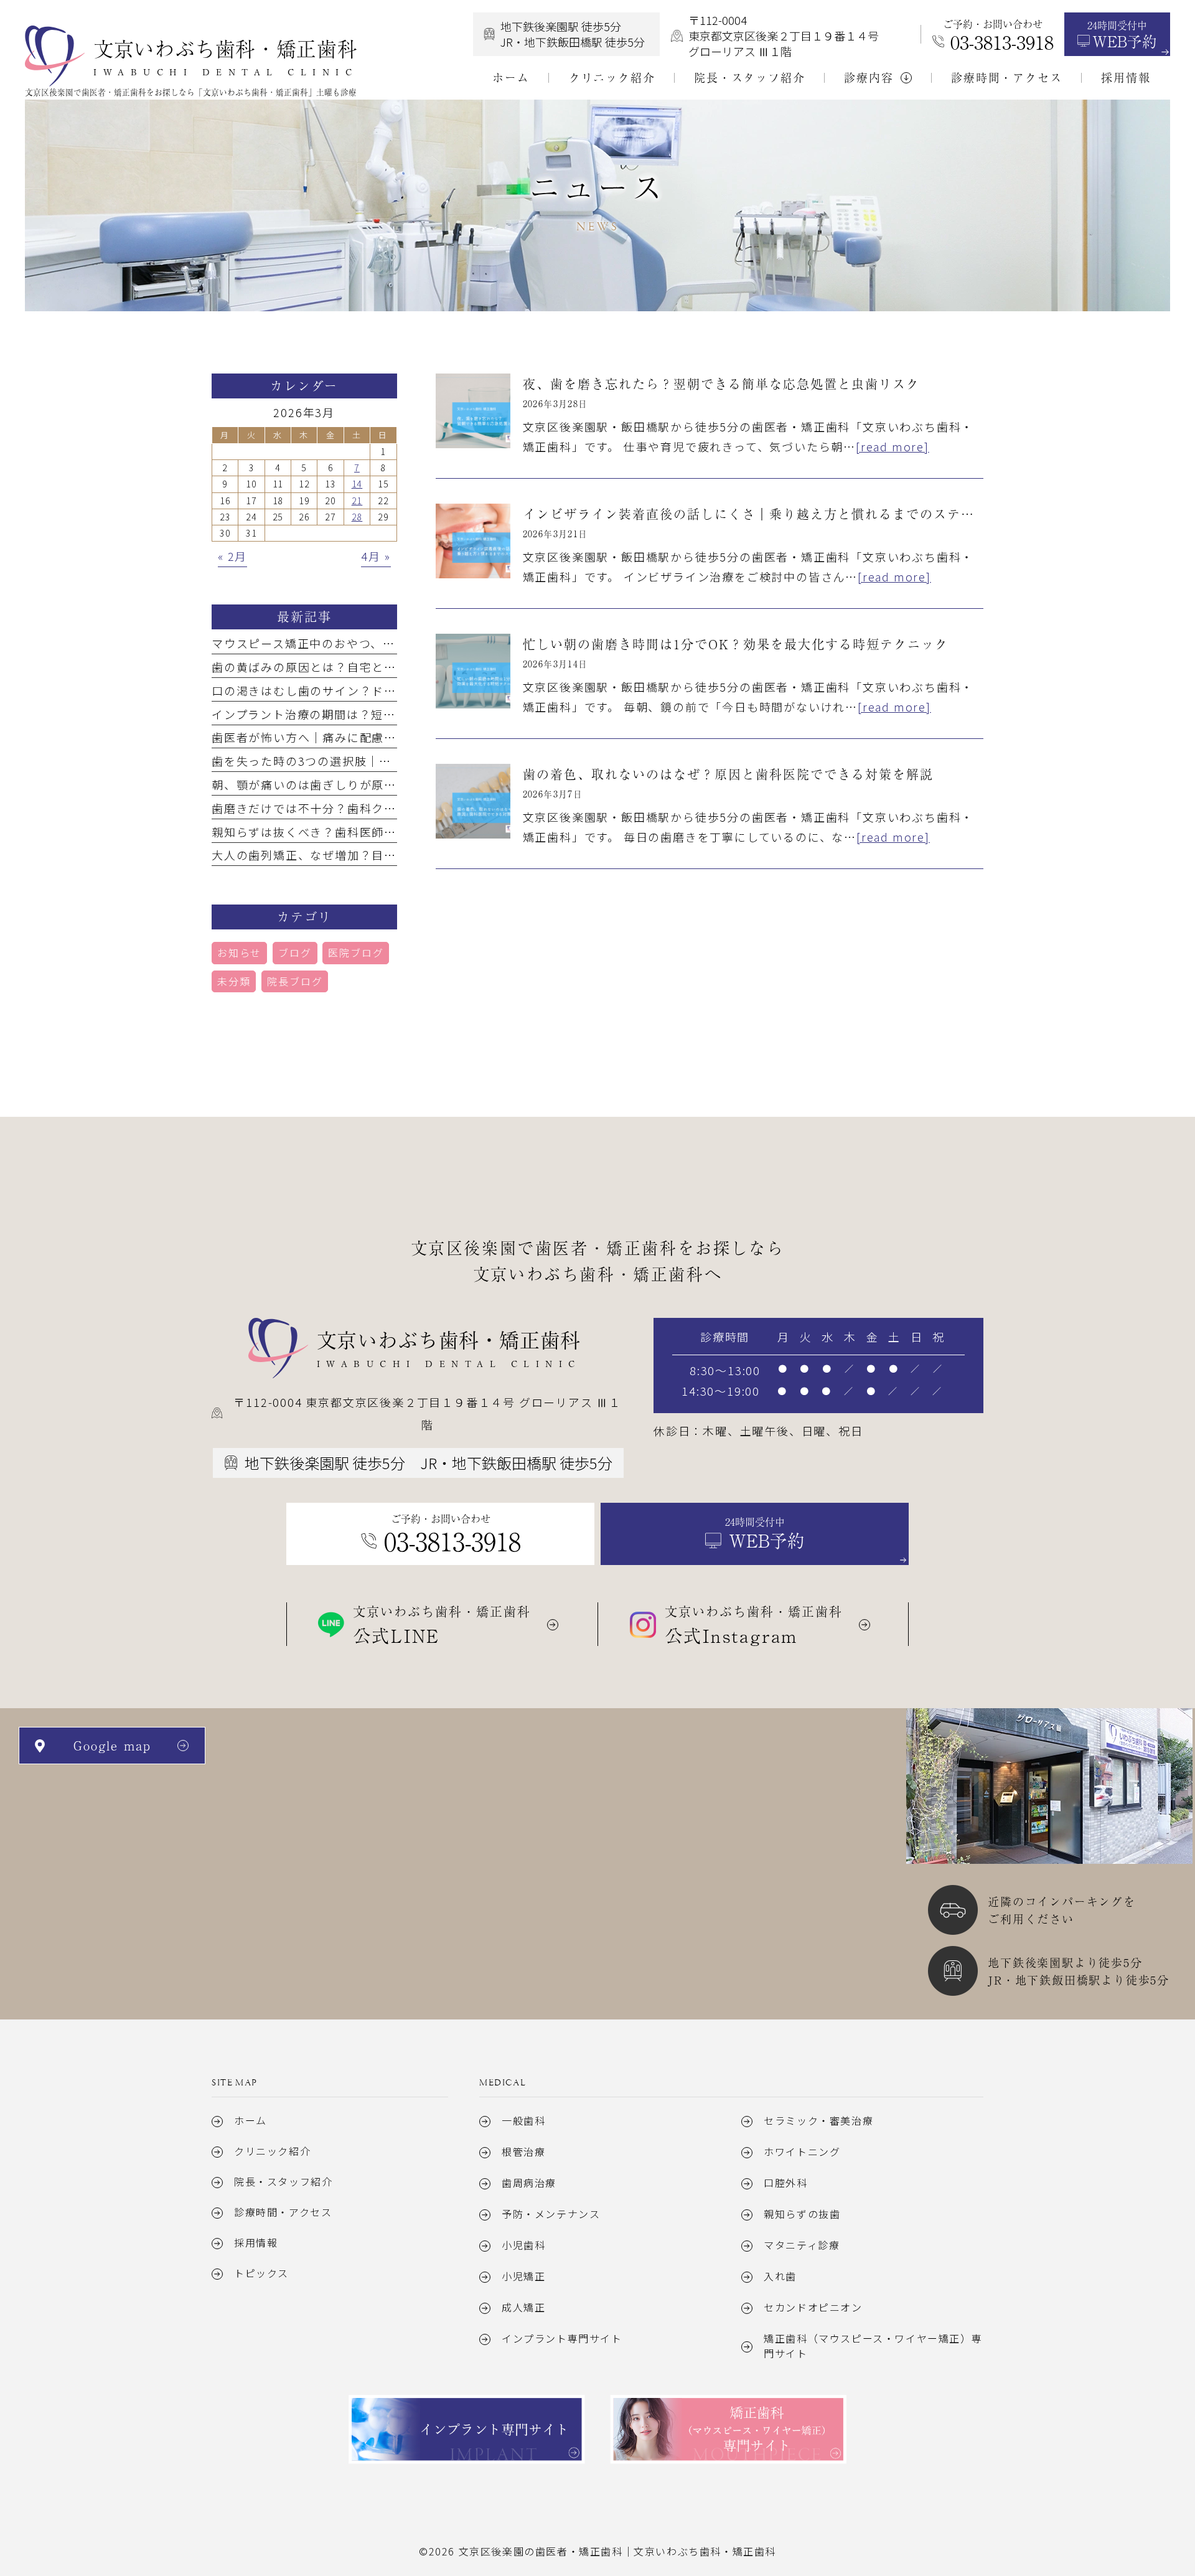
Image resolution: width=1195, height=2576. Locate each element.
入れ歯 (780, 2276)
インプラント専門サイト (562, 2338)
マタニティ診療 (802, 2245)
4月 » (376, 556)
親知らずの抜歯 (802, 2214)
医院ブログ (356, 952)
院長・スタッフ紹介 (283, 2181)
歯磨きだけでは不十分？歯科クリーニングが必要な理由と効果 (384, 808)
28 (357, 517)
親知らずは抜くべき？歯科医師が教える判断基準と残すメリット (390, 832)
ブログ (295, 952)
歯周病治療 (529, 2183)
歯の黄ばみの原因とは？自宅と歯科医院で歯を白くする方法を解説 (396, 667)
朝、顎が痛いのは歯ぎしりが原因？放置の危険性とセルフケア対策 (396, 784)
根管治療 (523, 2151)
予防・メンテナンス (551, 2214)
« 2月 (232, 556)
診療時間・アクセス (283, 2212)
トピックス (261, 2273)
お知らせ (239, 952)
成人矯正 (523, 2307)
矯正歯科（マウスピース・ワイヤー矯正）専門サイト (873, 2346)
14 (357, 484)
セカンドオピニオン (813, 2307)
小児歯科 (523, 2245)
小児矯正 (523, 2276)
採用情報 (256, 2242)
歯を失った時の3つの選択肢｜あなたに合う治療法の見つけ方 (382, 761)
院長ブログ (295, 981)
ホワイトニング (802, 2151)
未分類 (234, 981)
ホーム (251, 2120)
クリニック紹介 (272, 2151)
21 (357, 501)
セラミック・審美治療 (818, 2120)
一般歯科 (523, 2120)
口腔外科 (785, 2183)
